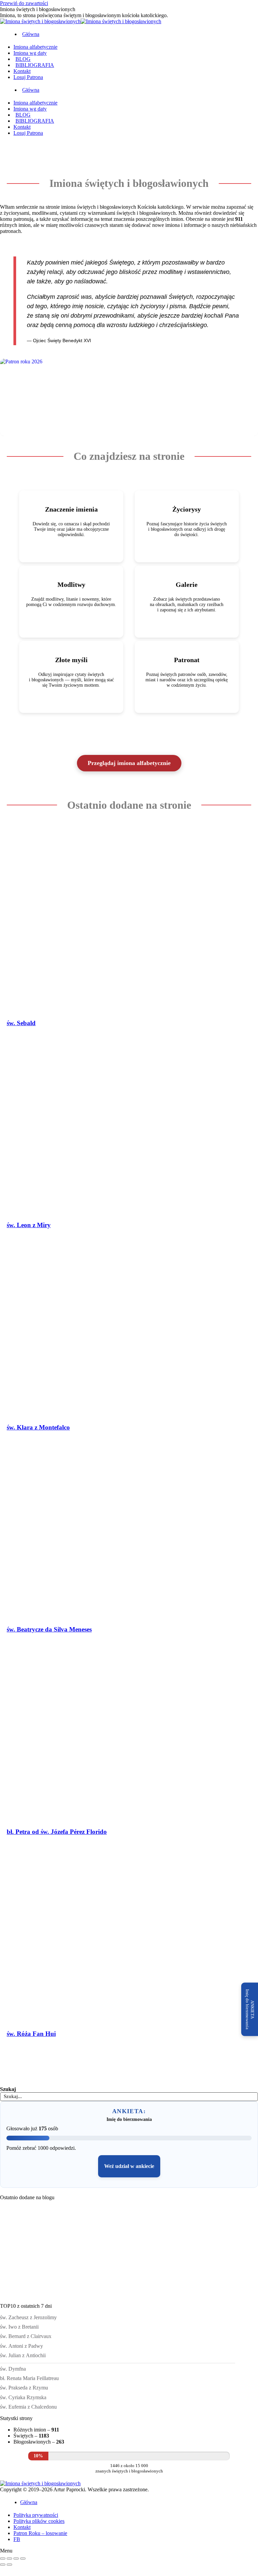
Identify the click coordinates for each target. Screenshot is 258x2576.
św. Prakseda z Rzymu (24, 2388)
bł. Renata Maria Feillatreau (29, 2378)
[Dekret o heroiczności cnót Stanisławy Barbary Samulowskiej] (122, 2246)
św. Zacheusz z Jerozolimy (28, 2317)
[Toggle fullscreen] (16, 2559)
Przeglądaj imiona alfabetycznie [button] (129, 763)
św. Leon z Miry (29, 1225)
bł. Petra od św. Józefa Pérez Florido (57, 1832)
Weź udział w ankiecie (129, 2166)
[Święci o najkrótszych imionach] (73, 2246)
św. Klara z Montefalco (38, 1427)
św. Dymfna (13, 2369)
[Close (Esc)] (3, 2559)
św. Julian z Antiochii (23, 2355)
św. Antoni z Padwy (21, 2346)
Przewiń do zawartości (24, 3)
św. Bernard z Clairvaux (26, 2336)
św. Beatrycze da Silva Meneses (49, 1629)
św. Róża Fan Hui (31, 2034)
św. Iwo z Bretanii (19, 2327)
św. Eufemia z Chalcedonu (28, 2407)
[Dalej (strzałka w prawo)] (9, 2565)
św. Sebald (21, 1023)
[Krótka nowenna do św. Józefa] (220, 2246)
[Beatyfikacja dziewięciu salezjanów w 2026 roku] (24, 2296)
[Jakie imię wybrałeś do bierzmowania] (171, 2246)
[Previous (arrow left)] (3, 2565)
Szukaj (8, 2089)
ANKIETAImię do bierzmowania (250, 2009)
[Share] (9, 2559)
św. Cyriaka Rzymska (23, 2397)
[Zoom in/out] (23, 2559)
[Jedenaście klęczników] (24, 2246)
